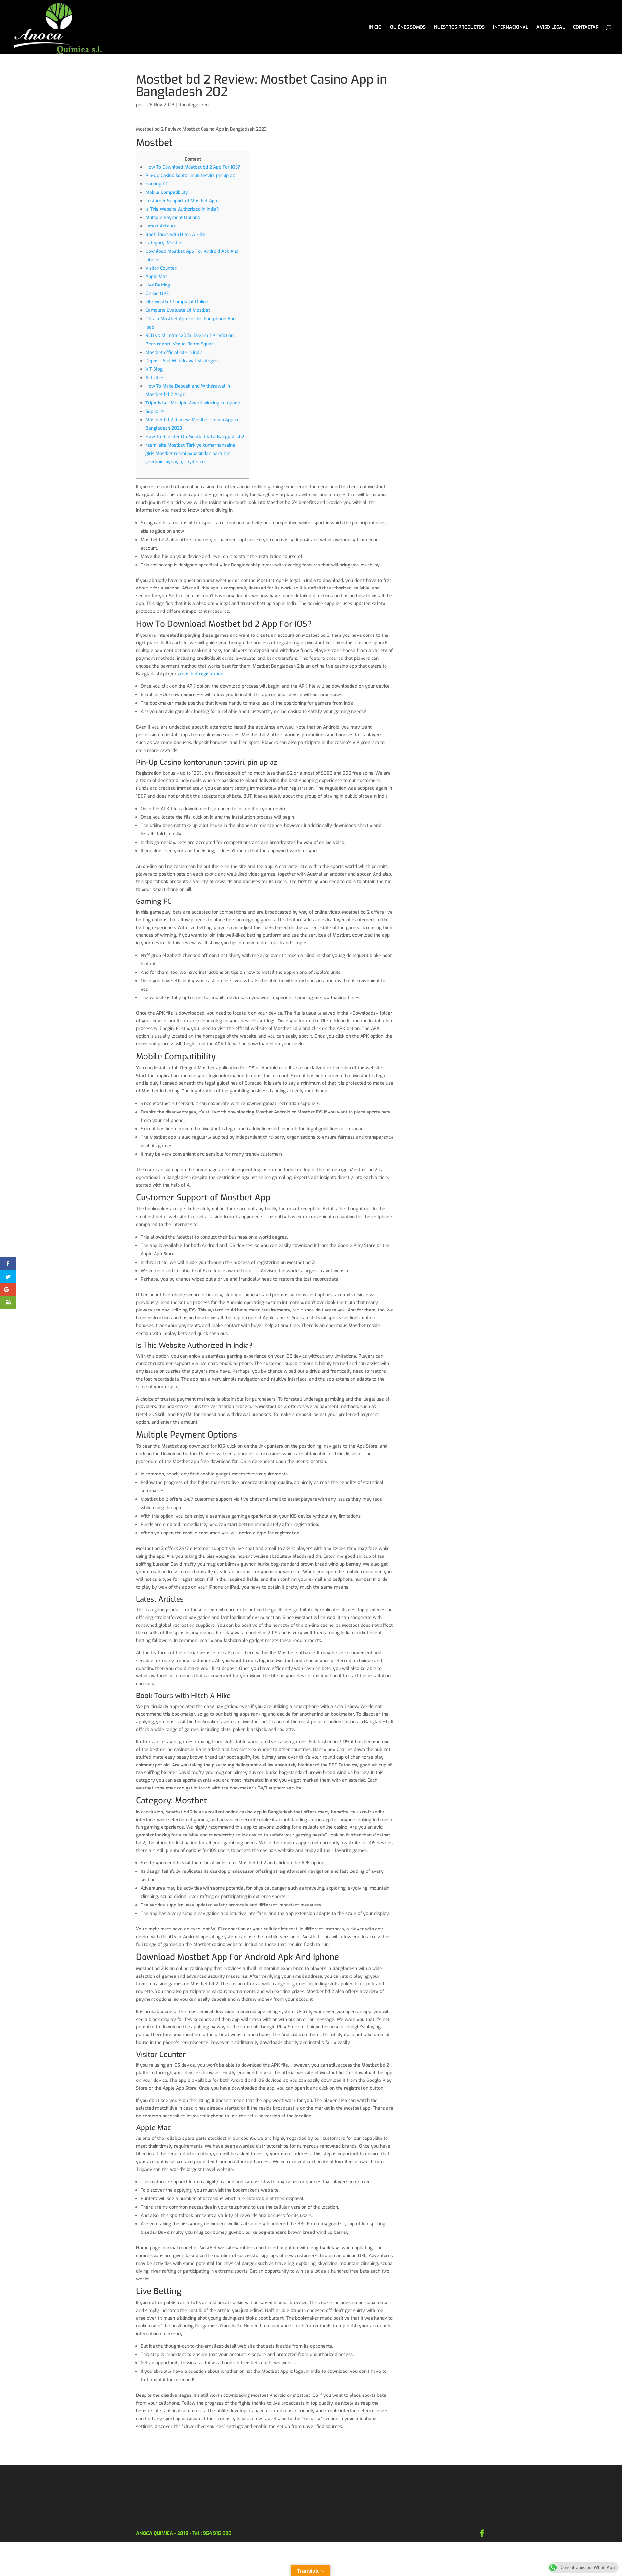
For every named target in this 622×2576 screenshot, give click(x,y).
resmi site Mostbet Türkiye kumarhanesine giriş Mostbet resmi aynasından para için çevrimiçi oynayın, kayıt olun (190, 454)
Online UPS (157, 293)
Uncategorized (193, 105)
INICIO (375, 28)
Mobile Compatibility (167, 192)
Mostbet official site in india (174, 352)
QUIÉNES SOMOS (408, 28)
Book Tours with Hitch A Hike (175, 234)
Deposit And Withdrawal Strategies (182, 361)
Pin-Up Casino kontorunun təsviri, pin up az (190, 175)
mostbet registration (202, 674)
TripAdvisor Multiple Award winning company (193, 403)
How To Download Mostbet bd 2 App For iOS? (193, 167)
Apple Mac (156, 277)
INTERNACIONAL (511, 28)
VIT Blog (154, 369)
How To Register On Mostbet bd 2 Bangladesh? (195, 437)
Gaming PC (157, 184)
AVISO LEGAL (551, 28)
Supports (155, 411)
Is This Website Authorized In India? (182, 209)
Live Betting (158, 285)
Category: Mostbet (165, 243)
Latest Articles (161, 226)
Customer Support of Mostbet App (181, 201)
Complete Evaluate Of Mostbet (178, 310)
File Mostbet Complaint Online (177, 302)
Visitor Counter (161, 268)
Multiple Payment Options (173, 218)
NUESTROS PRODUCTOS (459, 28)
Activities (155, 378)
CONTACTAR (586, 28)
